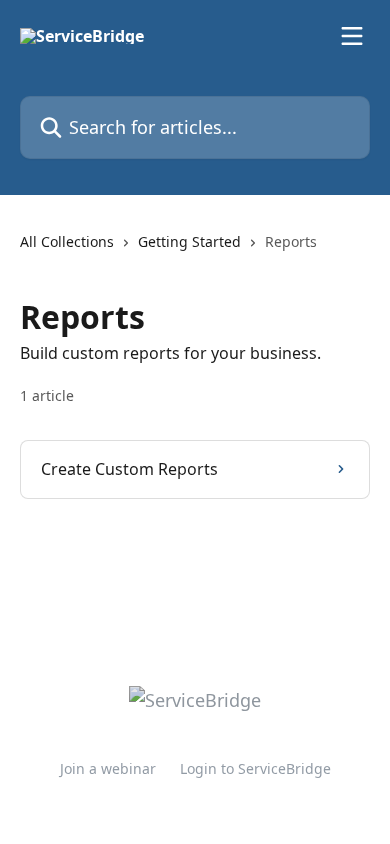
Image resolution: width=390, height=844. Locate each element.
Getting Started (189, 241)
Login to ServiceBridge (255, 768)
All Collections (67, 241)
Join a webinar (108, 768)
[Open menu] (352, 36)
